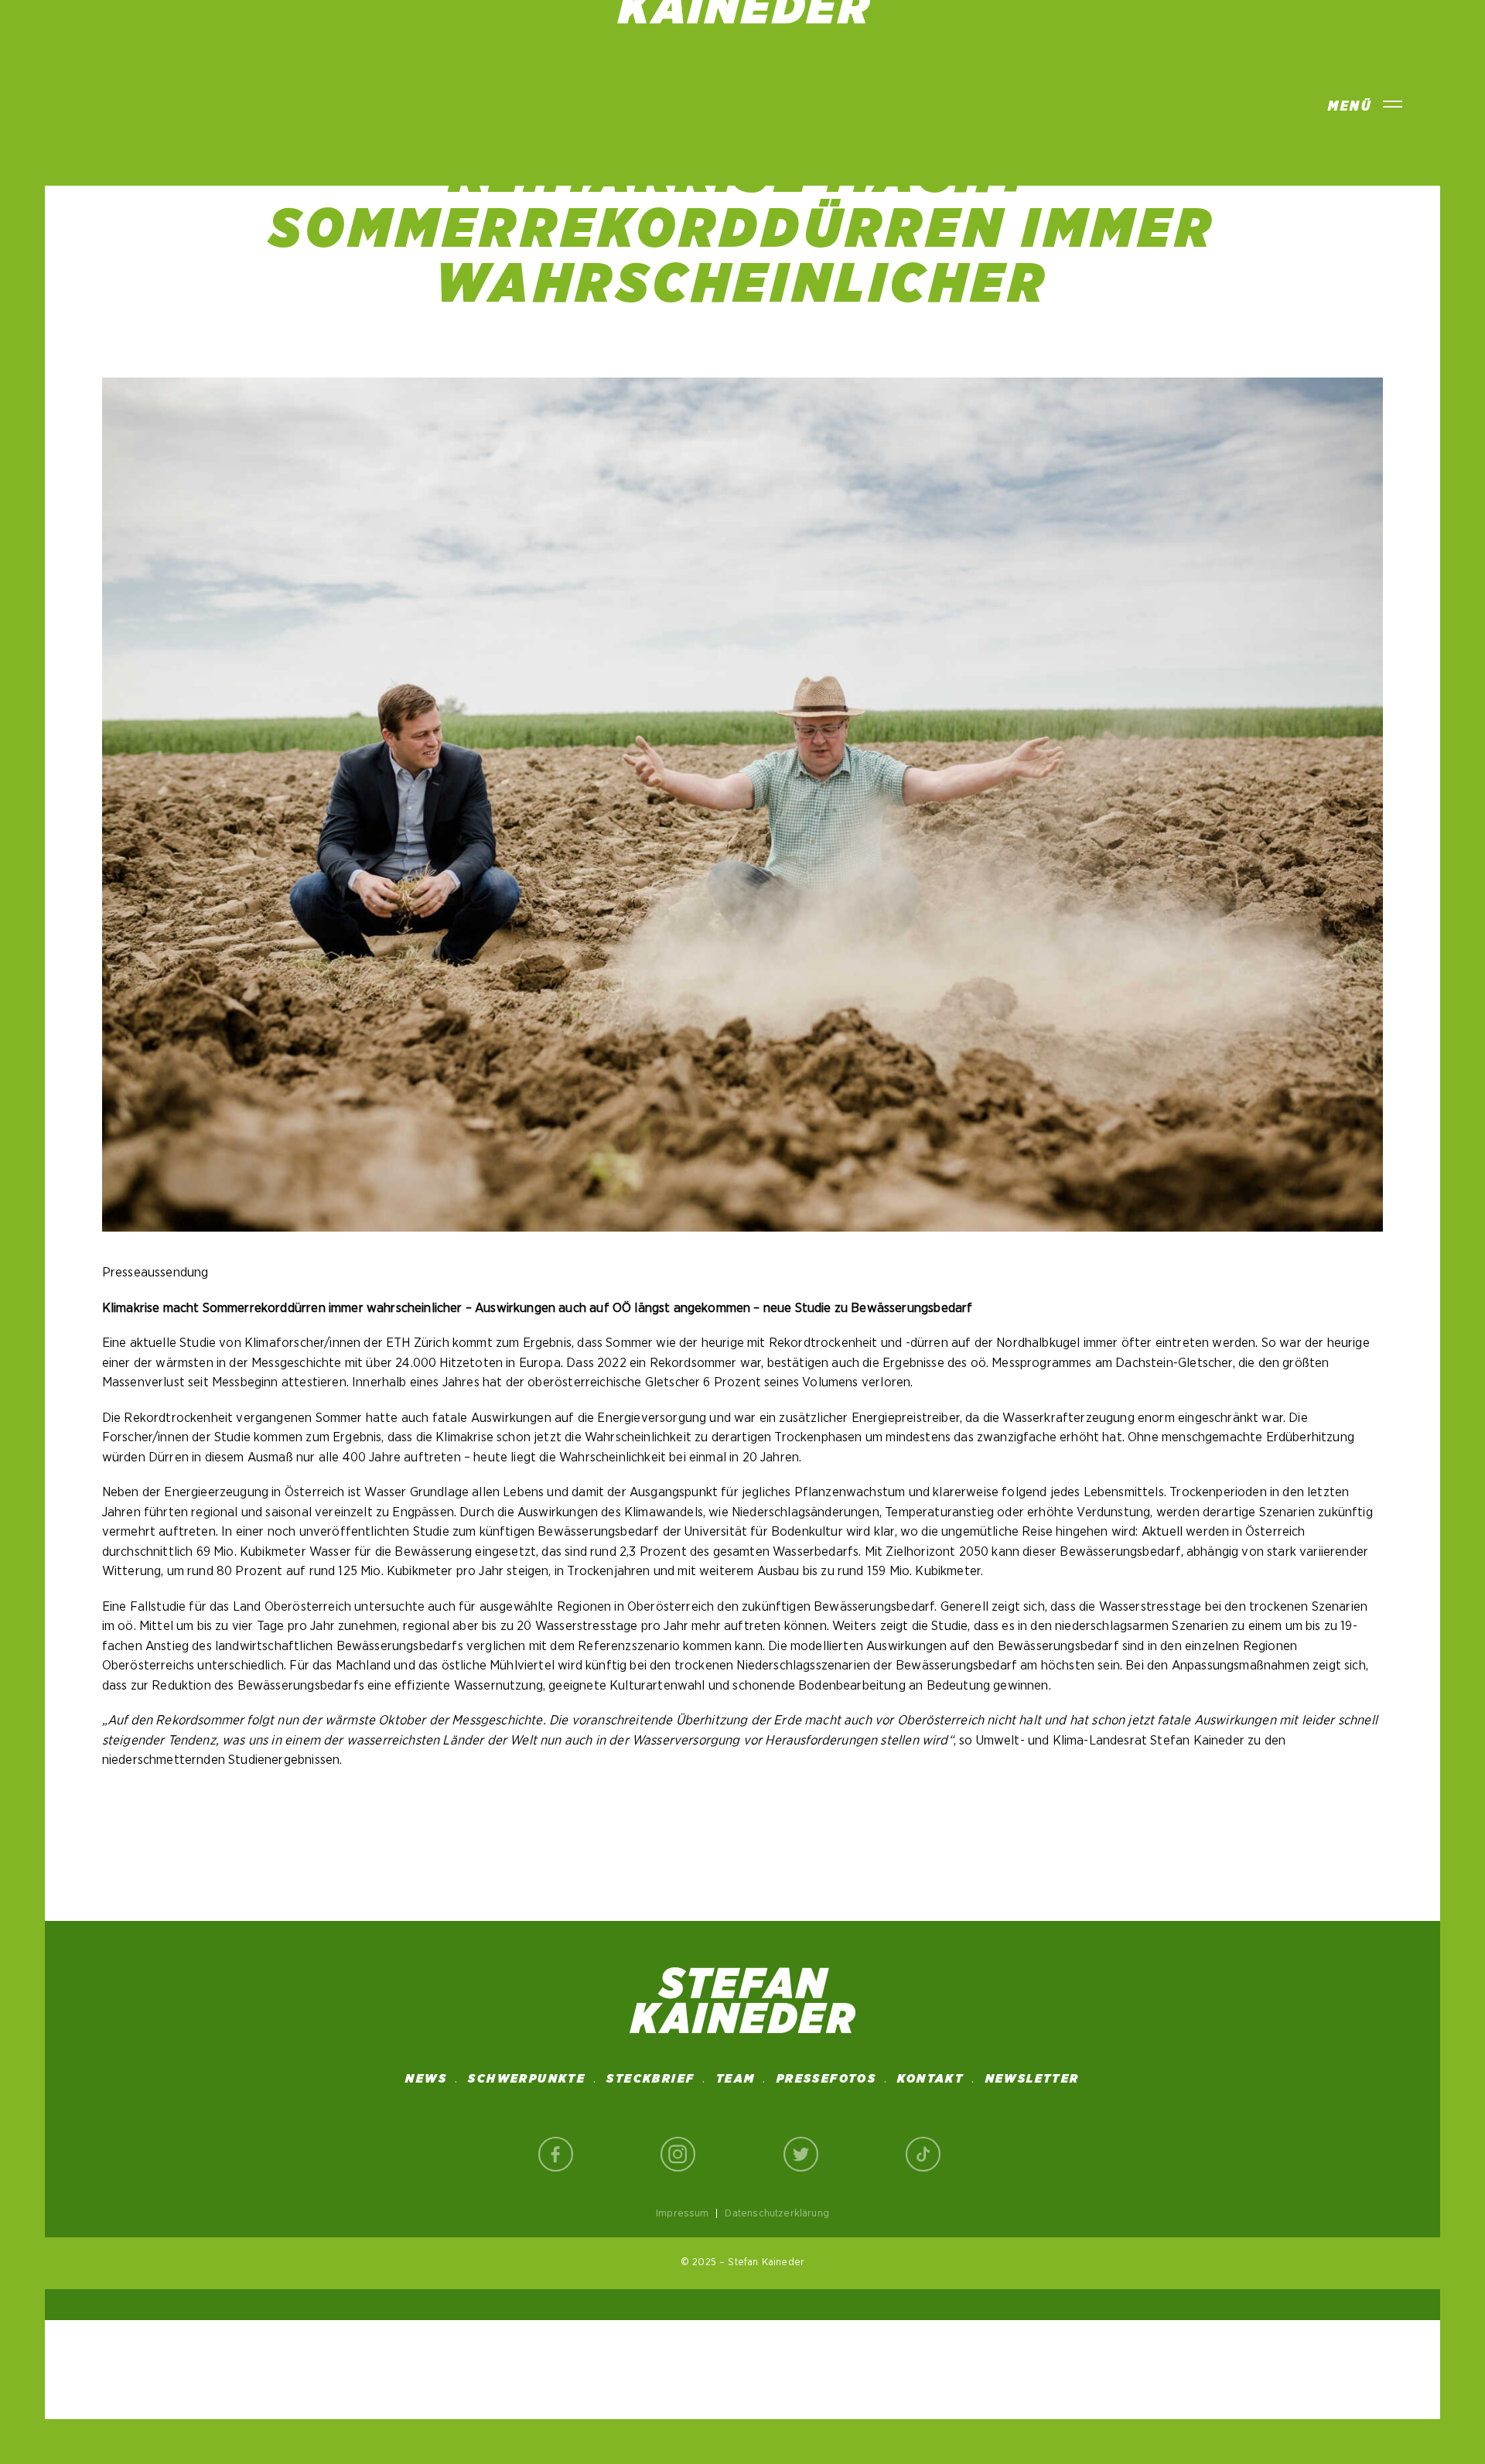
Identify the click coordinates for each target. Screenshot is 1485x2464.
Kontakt (930, 2079)
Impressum (683, 2213)
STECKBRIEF (650, 2079)
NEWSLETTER (1033, 2079)
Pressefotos (826, 2079)
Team (736, 2079)
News (426, 2079)
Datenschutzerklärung (777, 2213)
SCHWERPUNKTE (527, 2079)
